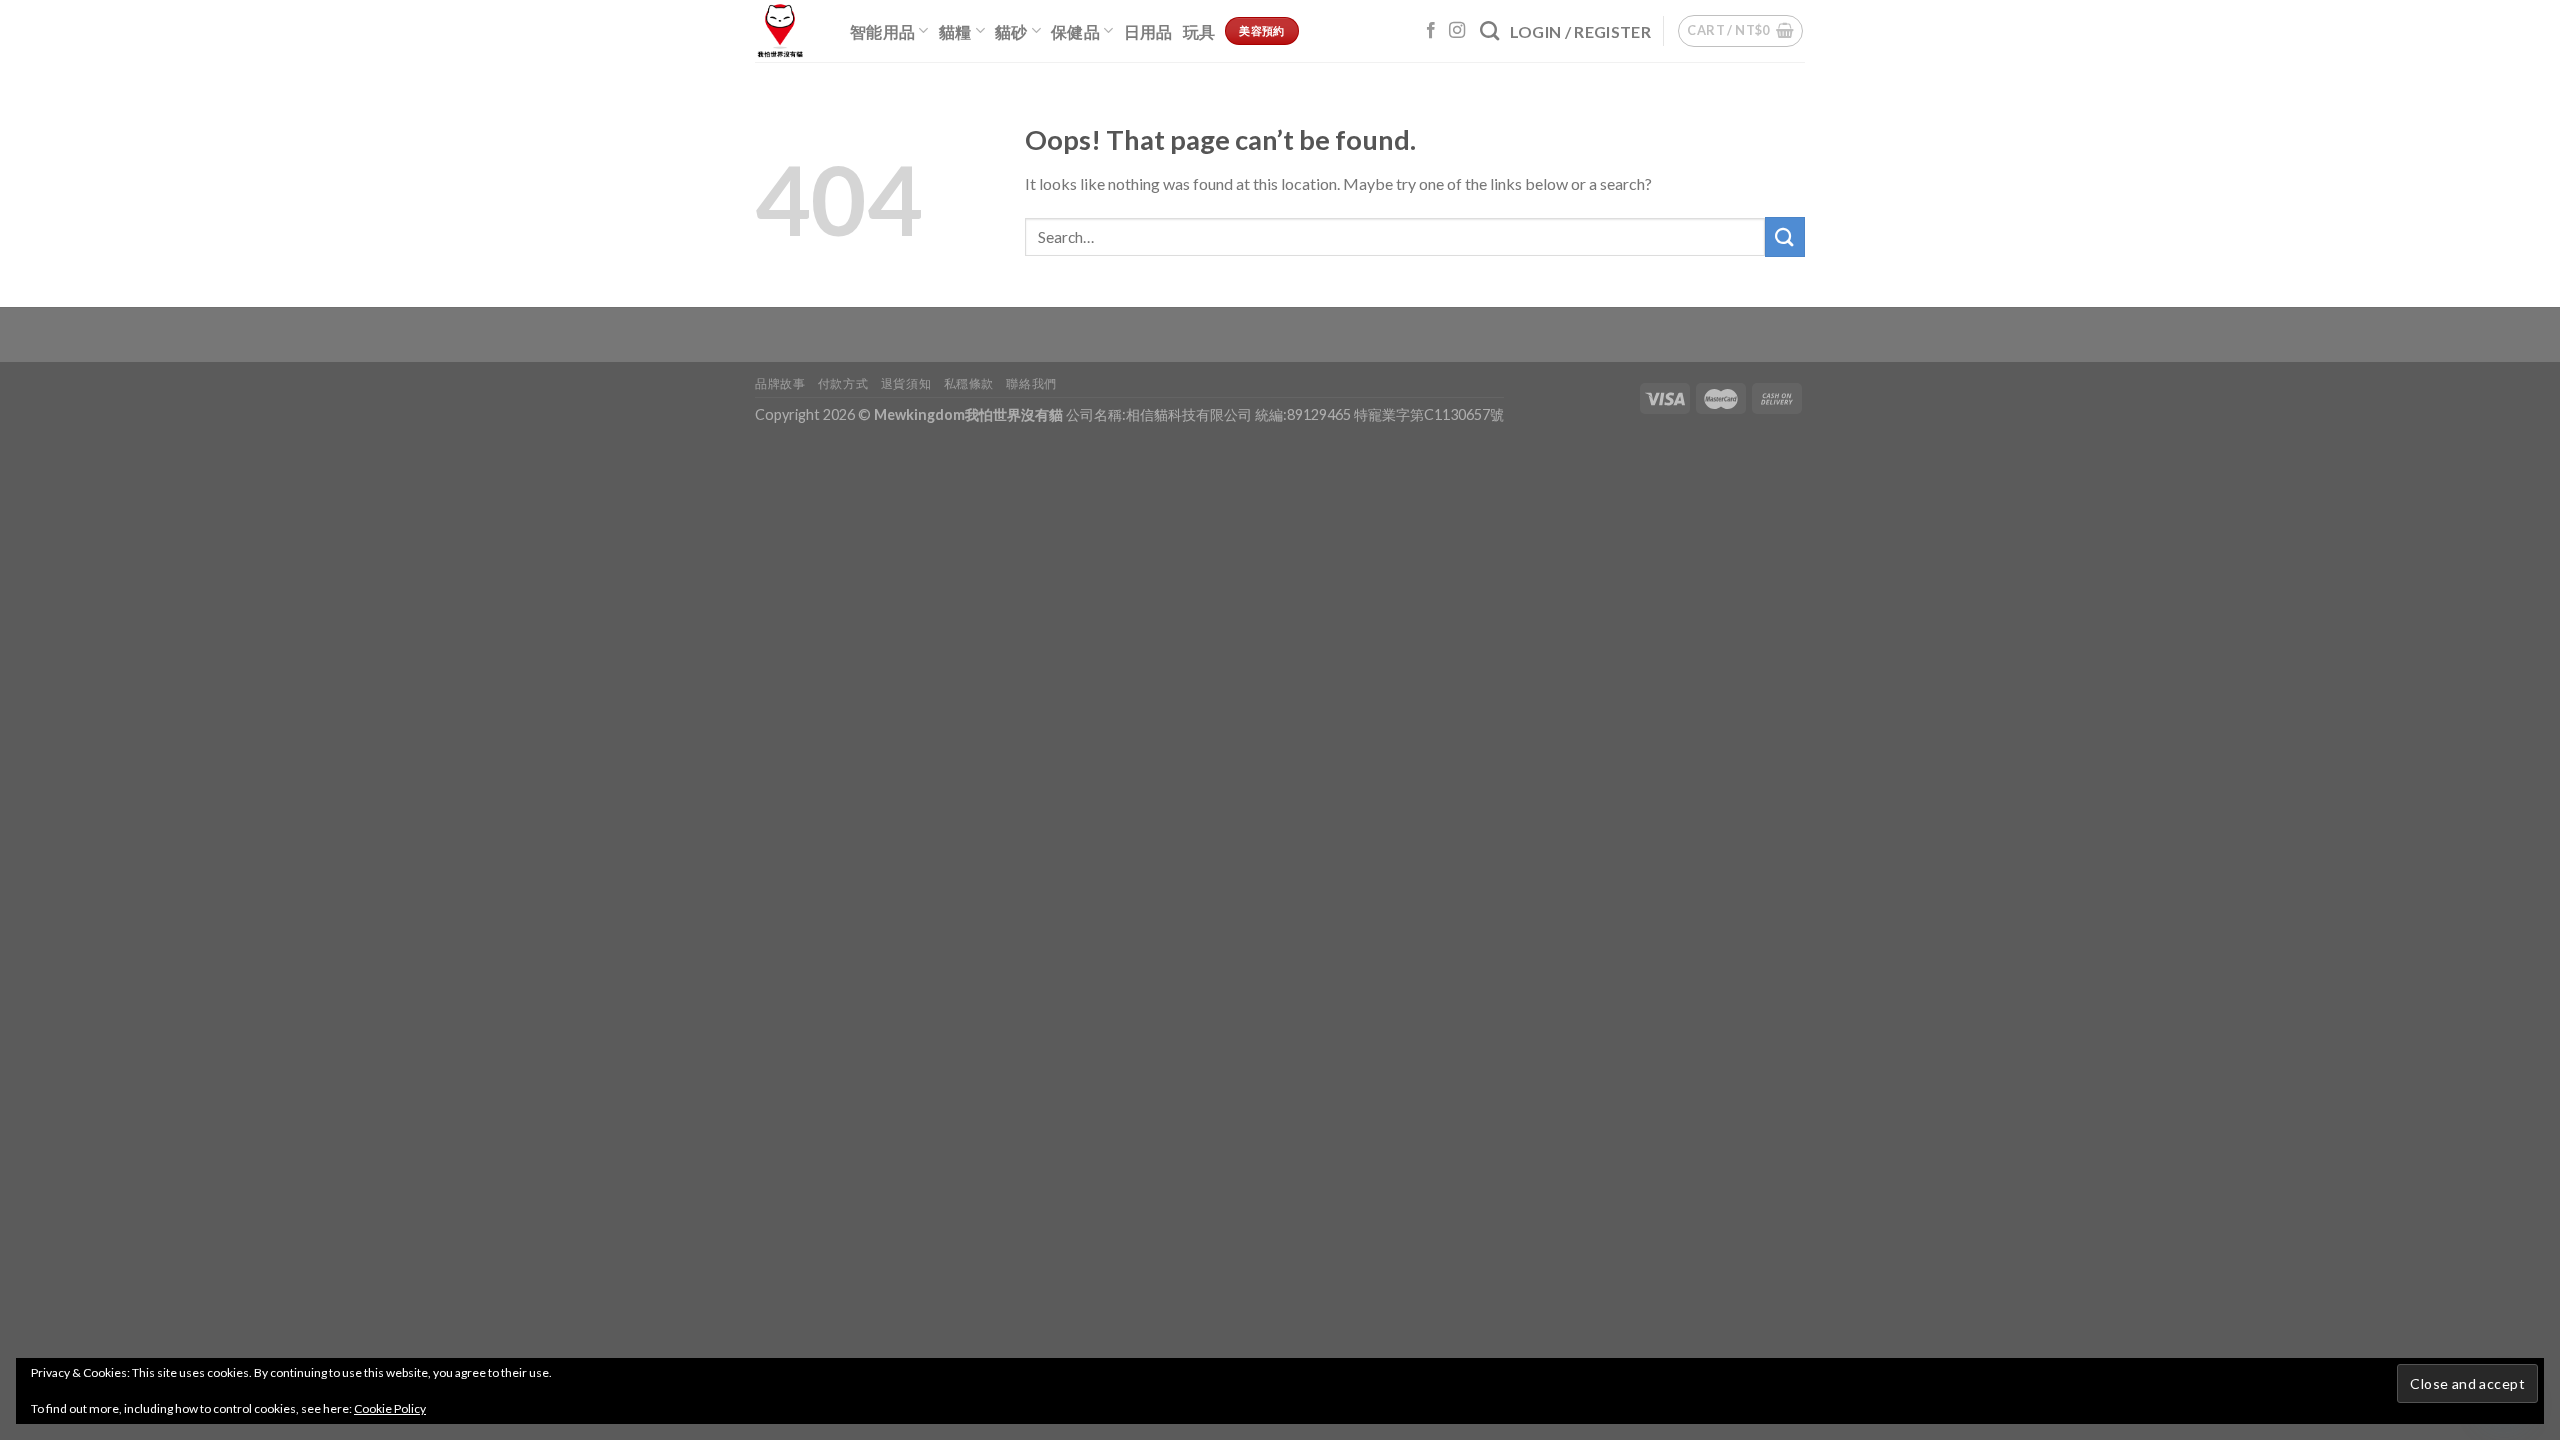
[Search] (1489, 30)
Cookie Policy (390, 1408)
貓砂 (1011, 31)
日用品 (1148, 31)
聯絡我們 (1031, 383)
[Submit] (1785, 236)
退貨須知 (906, 383)
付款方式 (843, 383)
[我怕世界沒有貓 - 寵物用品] (787, 31)
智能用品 (882, 31)
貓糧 (955, 31)
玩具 (1199, 31)
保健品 (1075, 31)
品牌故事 (780, 383)
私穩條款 (969, 383)
